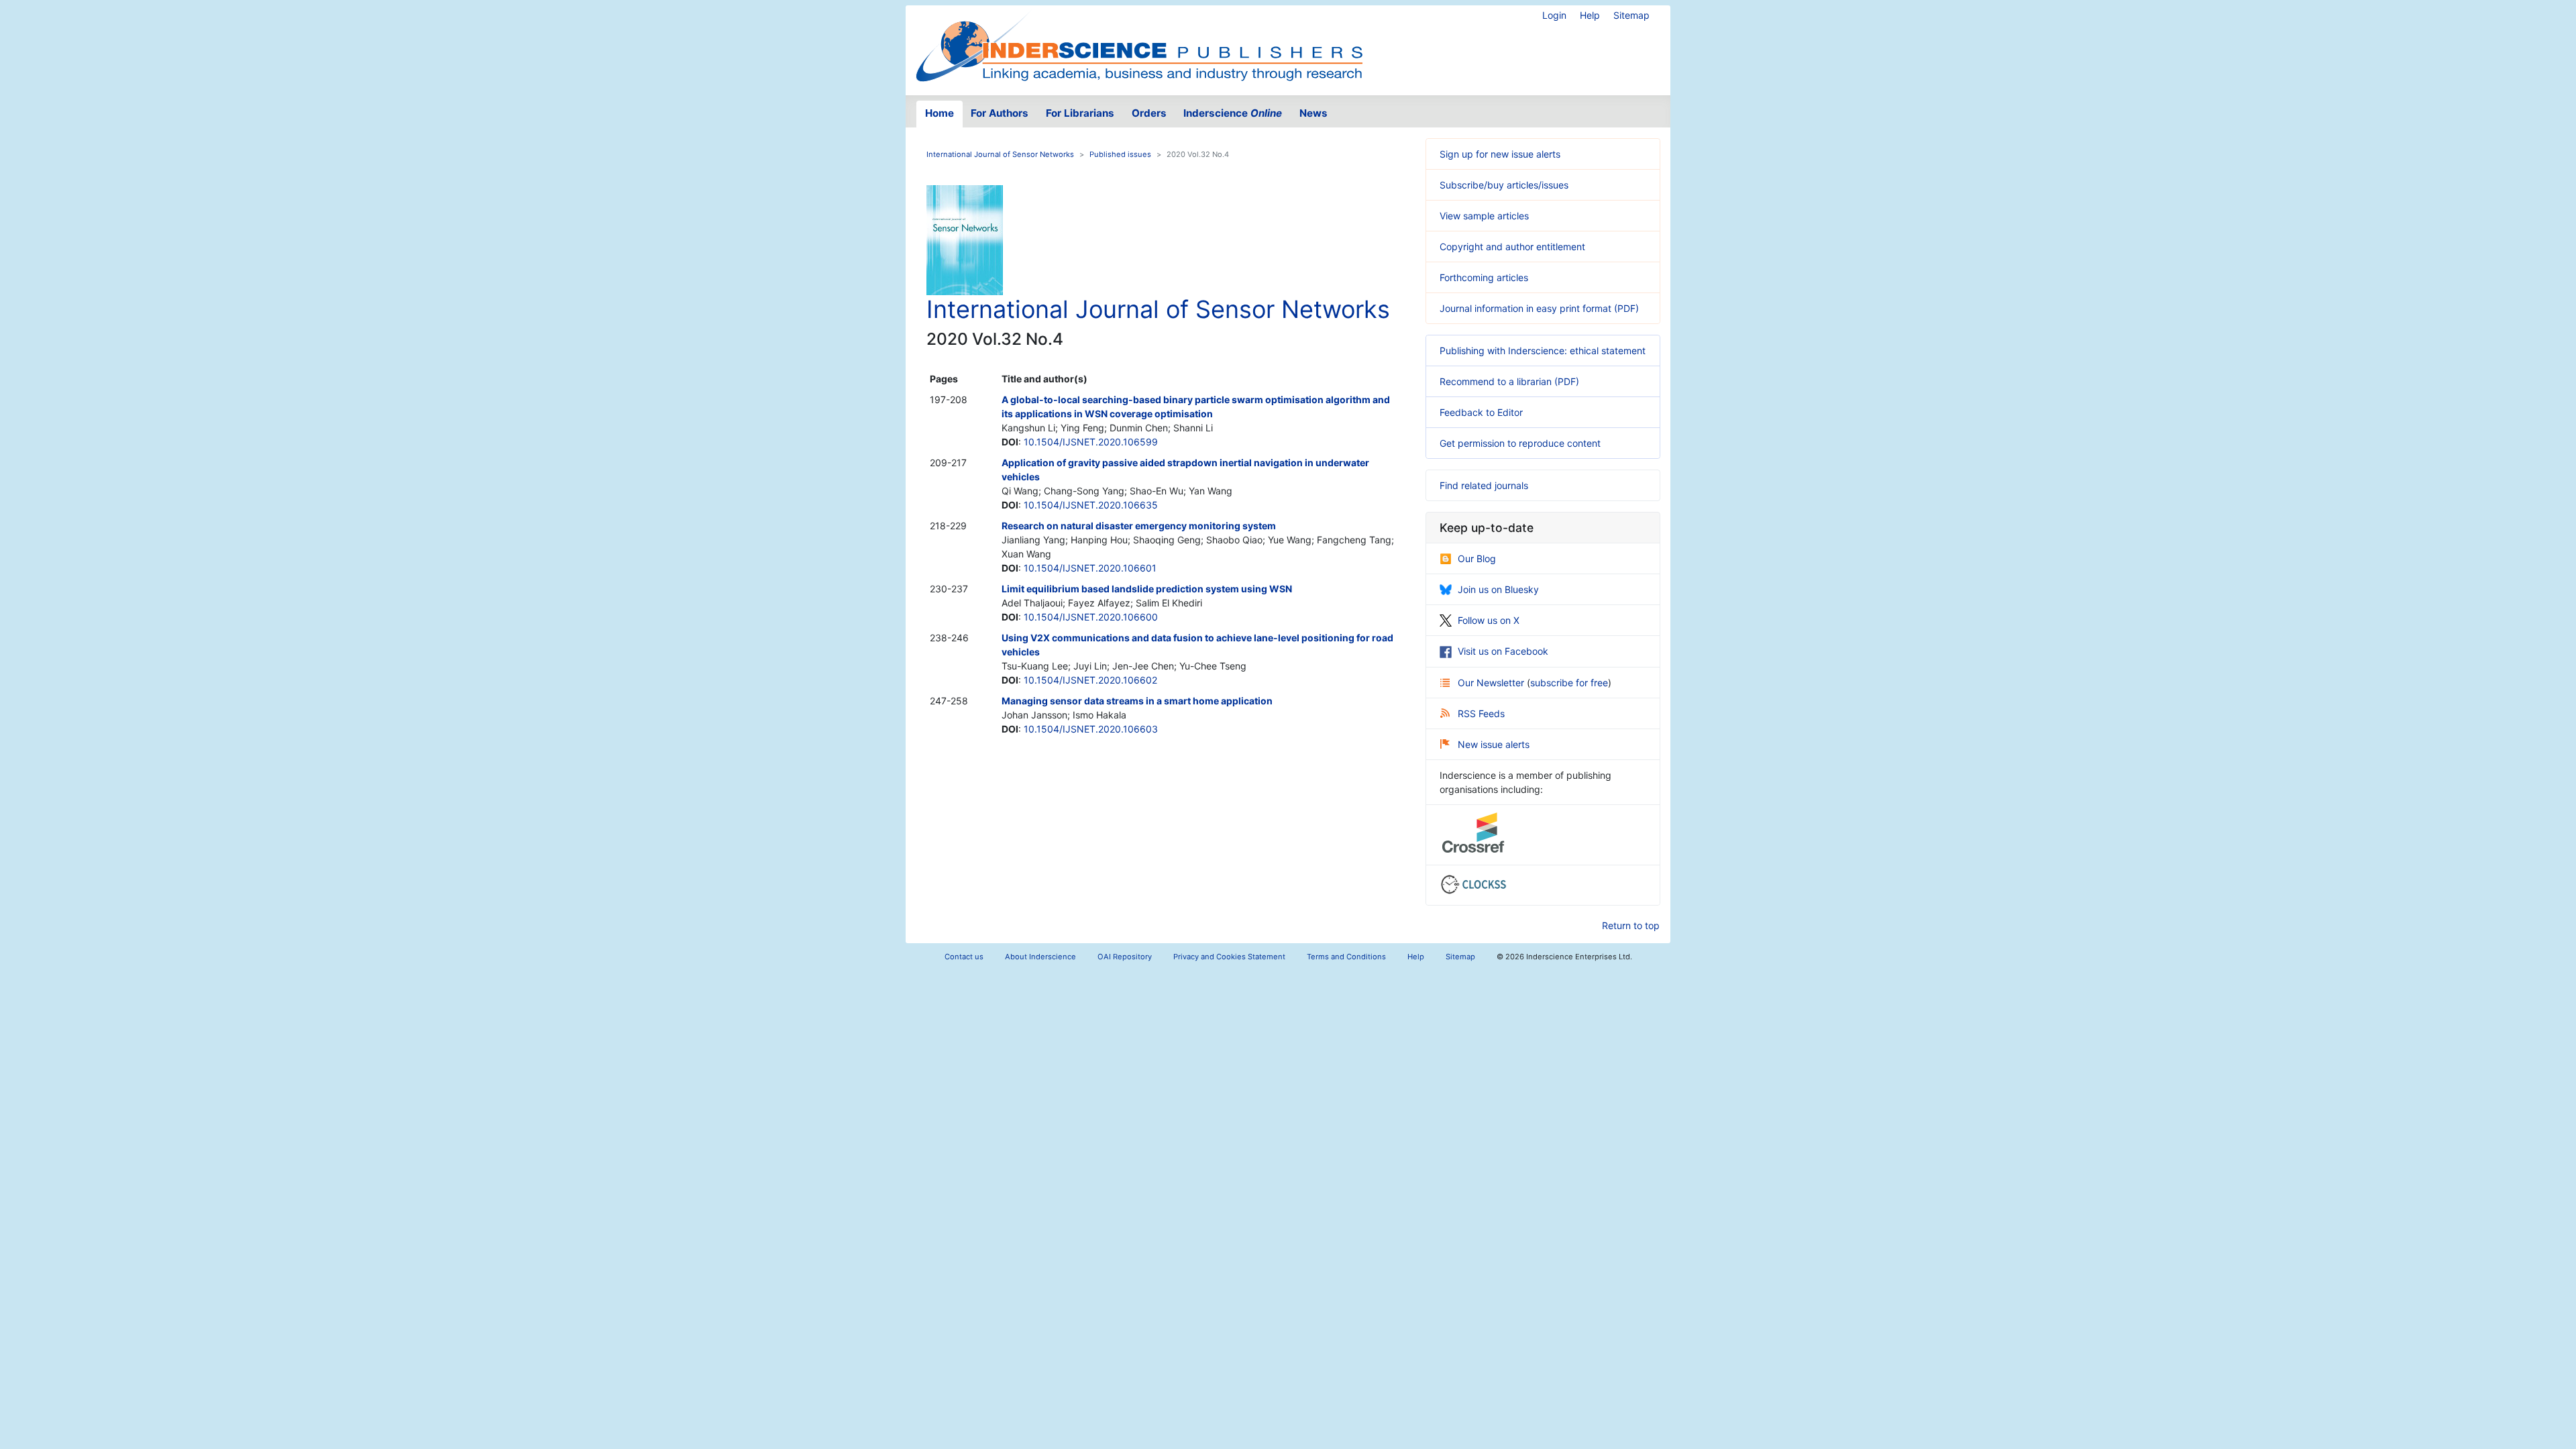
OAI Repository (1125, 957)
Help (1590, 15)
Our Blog (1477, 558)
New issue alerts (1494, 744)
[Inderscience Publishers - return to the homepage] (1139, 45)
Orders (1149, 113)
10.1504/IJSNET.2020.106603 (1091, 729)
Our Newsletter (1492, 683)
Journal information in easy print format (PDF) (1539, 308)
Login (1554, 15)
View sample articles (1484, 216)
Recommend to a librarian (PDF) (1509, 381)
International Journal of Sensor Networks (1000, 154)
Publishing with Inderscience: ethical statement (1543, 351)
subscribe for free (1569, 683)
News (1313, 113)
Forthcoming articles (1484, 277)
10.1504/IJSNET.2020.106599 (1091, 442)
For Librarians (1080, 113)
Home (940, 113)
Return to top (1631, 925)
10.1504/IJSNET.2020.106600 (1091, 617)
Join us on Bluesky (1498, 589)
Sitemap (1631, 15)
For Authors (1000, 113)
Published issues (1120, 154)
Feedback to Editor (1481, 412)
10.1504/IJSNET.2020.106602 (1090, 680)
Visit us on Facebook (1503, 651)
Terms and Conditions (1346, 957)
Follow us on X (1489, 620)
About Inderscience (1040, 957)
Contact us (964, 957)
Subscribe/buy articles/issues (1504, 185)
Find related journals (1484, 485)
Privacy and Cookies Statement (1229, 957)
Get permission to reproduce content (1520, 443)
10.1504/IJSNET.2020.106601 (1090, 568)
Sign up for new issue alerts (1500, 154)
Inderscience (1233, 113)
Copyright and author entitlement (1512, 247)
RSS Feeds (1481, 713)
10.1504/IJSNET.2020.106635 (1091, 505)
